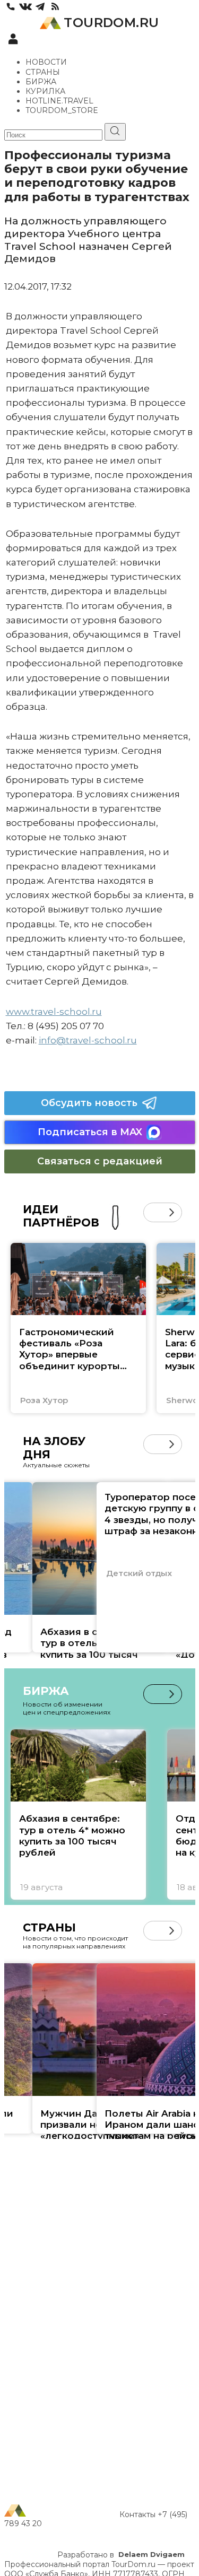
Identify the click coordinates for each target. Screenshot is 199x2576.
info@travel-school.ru (88, 1040)
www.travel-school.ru (54, 1012)
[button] (153, 1212)
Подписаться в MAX (90, 1132)
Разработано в (121, 2555)
